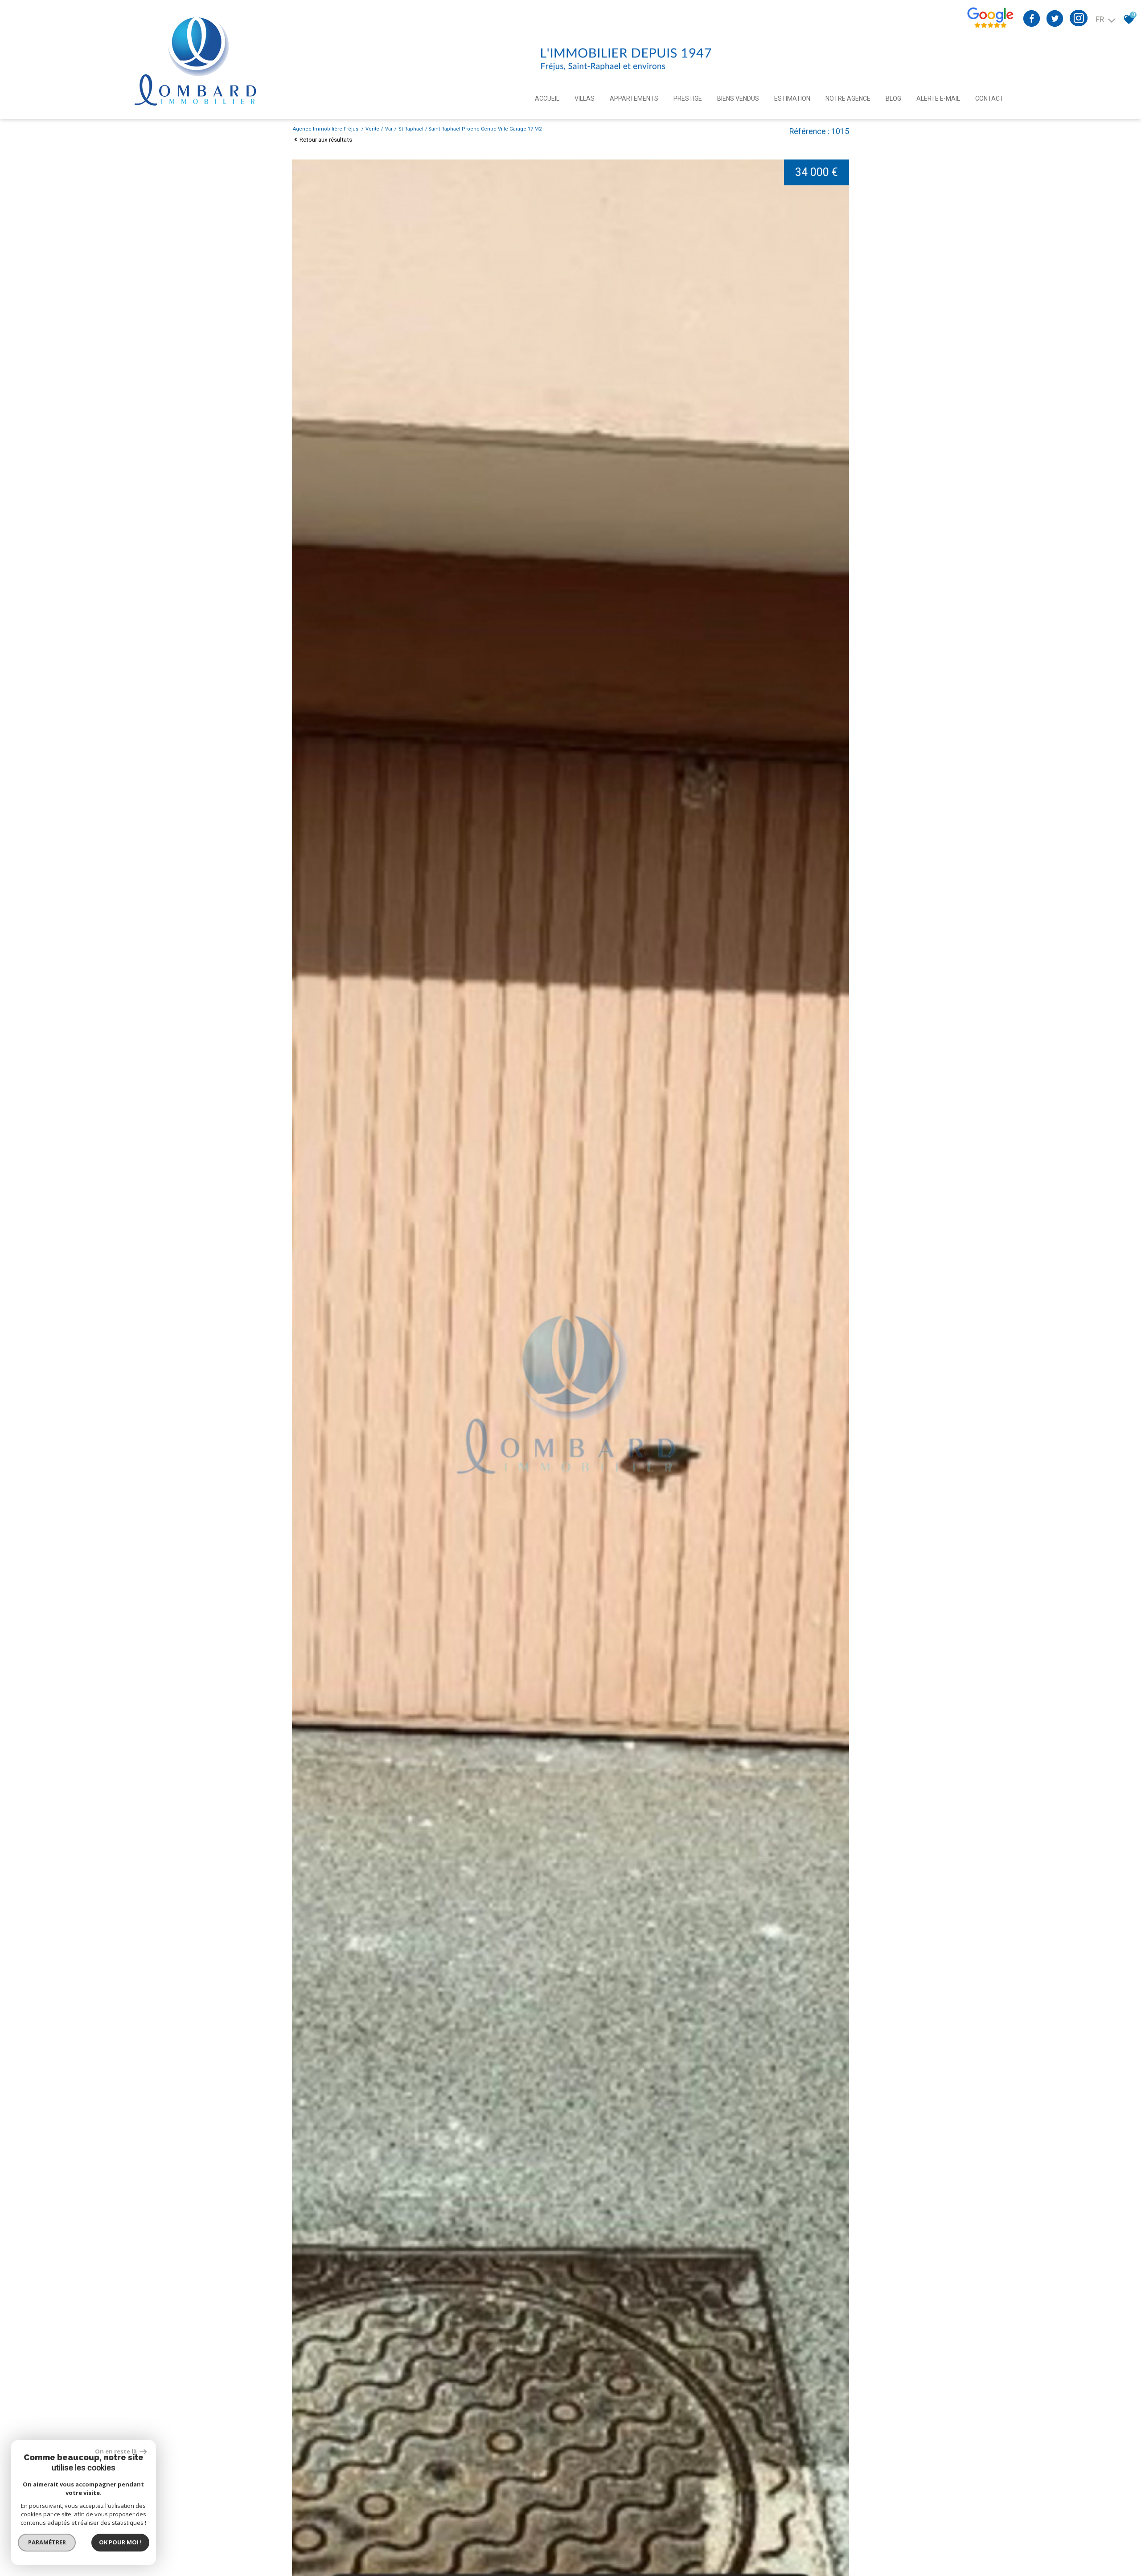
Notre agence (848, 98)
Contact (989, 98)
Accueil (547, 98)
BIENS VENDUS (738, 98)
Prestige (688, 98)
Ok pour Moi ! (120, 2542)
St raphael (411, 129)
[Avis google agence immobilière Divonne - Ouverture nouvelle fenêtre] (990, 27)
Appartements (634, 98)
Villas (585, 98)
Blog (893, 98)
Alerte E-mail (938, 98)
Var (389, 129)
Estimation (792, 98)
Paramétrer (47, 2542)
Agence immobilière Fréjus (326, 129)
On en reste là (116, 2451)
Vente (372, 129)
